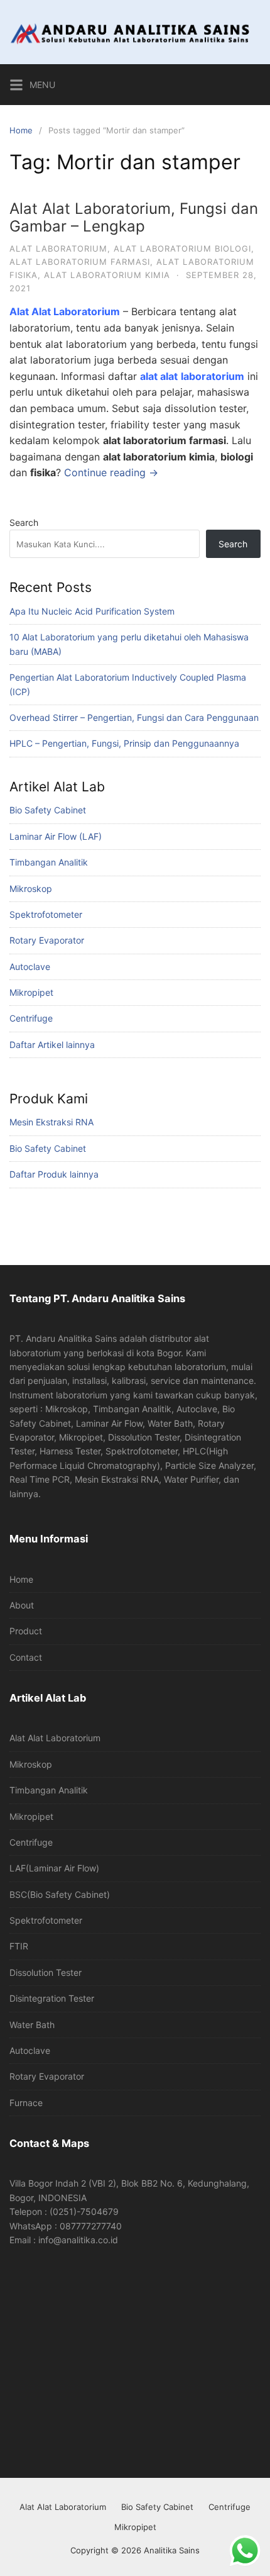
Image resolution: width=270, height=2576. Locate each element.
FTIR (19, 1946)
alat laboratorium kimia (107, 275)
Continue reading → (111, 472)
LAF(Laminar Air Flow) (54, 1868)
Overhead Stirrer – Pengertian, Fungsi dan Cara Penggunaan (134, 717)
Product (26, 1631)
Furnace (26, 2103)
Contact (26, 1657)
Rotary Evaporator (47, 940)
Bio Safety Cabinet (48, 810)
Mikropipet (31, 992)
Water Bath (32, 2025)
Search (24, 522)
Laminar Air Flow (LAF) (56, 836)
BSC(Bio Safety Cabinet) (60, 1894)
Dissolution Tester (46, 1972)
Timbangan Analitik (49, 862)
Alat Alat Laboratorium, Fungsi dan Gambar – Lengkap (134, 218)
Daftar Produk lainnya (54, 1174)
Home (21, 130)
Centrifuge (31, 1018)
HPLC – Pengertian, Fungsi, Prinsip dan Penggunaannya (124, 743)
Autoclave (30, 967)
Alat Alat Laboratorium (55, 1738)
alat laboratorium (58, 248)
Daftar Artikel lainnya (52, 1045)
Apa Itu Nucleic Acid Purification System (92, 611)
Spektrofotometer (46, 914)
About (22, 1605)
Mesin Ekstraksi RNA (51, 1122)
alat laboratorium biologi (182, 248)
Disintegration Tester (52, 1998)
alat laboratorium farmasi (80, 262)
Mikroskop (31, 889)
